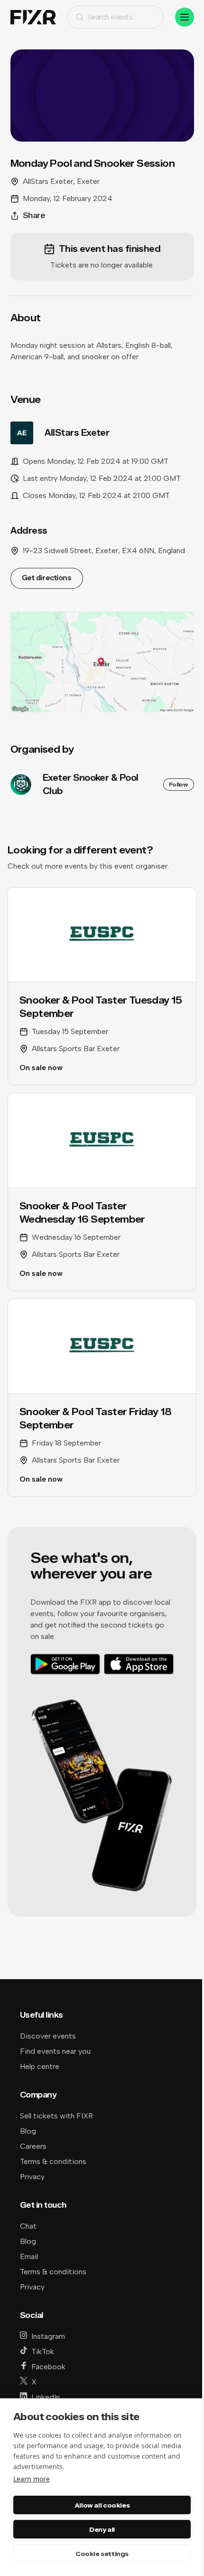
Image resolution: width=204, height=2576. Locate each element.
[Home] (33, 17)
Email (29, 2256)
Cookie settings (102, 2554)
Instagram (48, 2336)
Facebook (48, 2367)
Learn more (32, 2479)
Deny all (102, 2529)
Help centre (40, 2066)
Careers (33, 2146)
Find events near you (55, 2051)
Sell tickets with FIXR (56, 2116)
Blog (28, 2131)
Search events (110, 17)
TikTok (43, 2351)
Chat (28, 2226)
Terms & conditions (53, 2161)
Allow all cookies (102, 2505)
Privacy (32, 2177)
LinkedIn (46, 2397)
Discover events (48, 2036)
